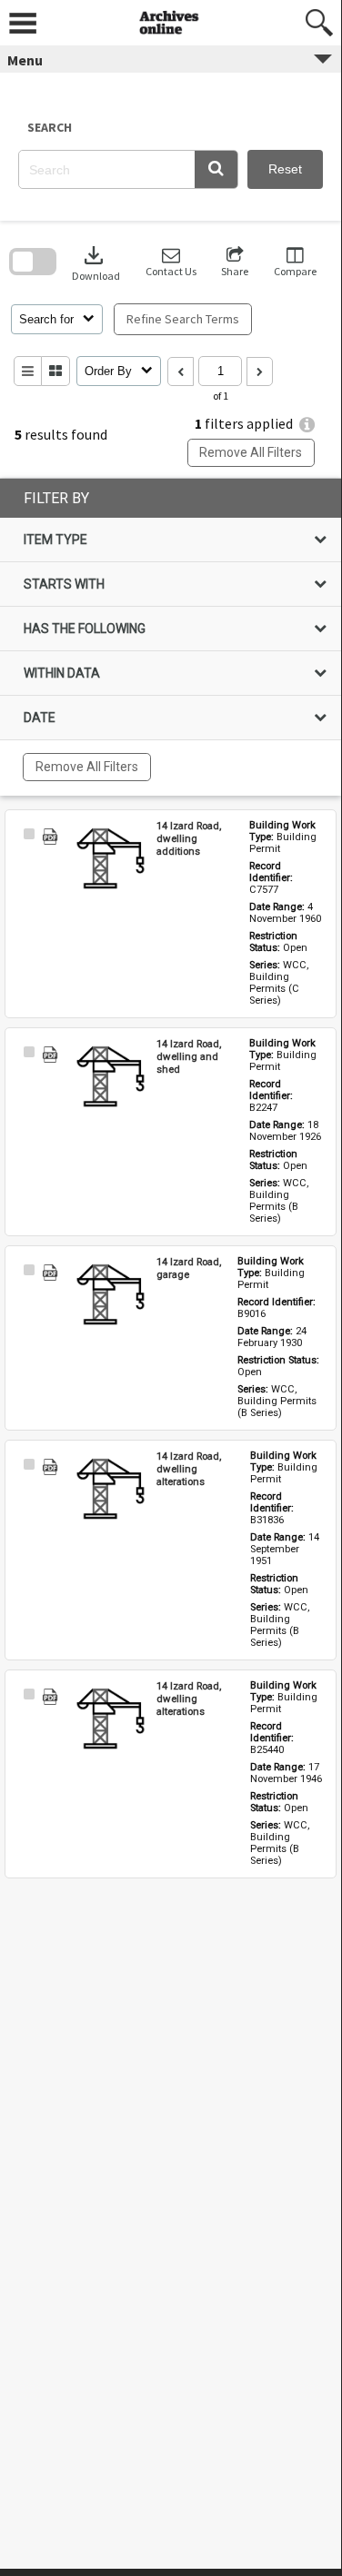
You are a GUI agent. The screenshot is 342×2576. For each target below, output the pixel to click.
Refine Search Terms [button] (183, 319)
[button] (216, 169)
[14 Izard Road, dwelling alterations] (111, 1491)
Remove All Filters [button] (251, 452)
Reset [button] (285, 169)
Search (50, 127)
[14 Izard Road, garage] (111, 1296)
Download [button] (96, 262)
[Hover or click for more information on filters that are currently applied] (307, 425)
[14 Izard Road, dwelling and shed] (111, 1078)
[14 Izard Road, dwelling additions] (111, 860)
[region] (171, 637)
